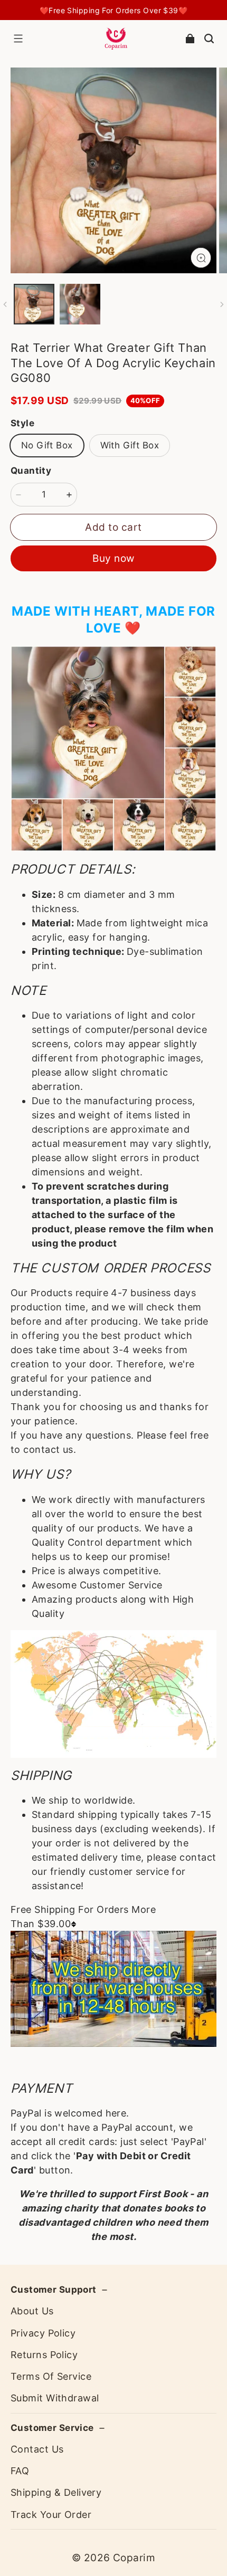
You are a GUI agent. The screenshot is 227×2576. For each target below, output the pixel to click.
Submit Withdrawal (55, 2398)
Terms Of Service (51, 2376)
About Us (32, 2311)
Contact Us (37, 2449)
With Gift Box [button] (130, 445)
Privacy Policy (43, 2333)
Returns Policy (44, 2355)
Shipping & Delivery (56, 2492)
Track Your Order (51, 2515)
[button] (18, 39)
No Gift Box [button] (47, 445)
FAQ (20, 2471)
